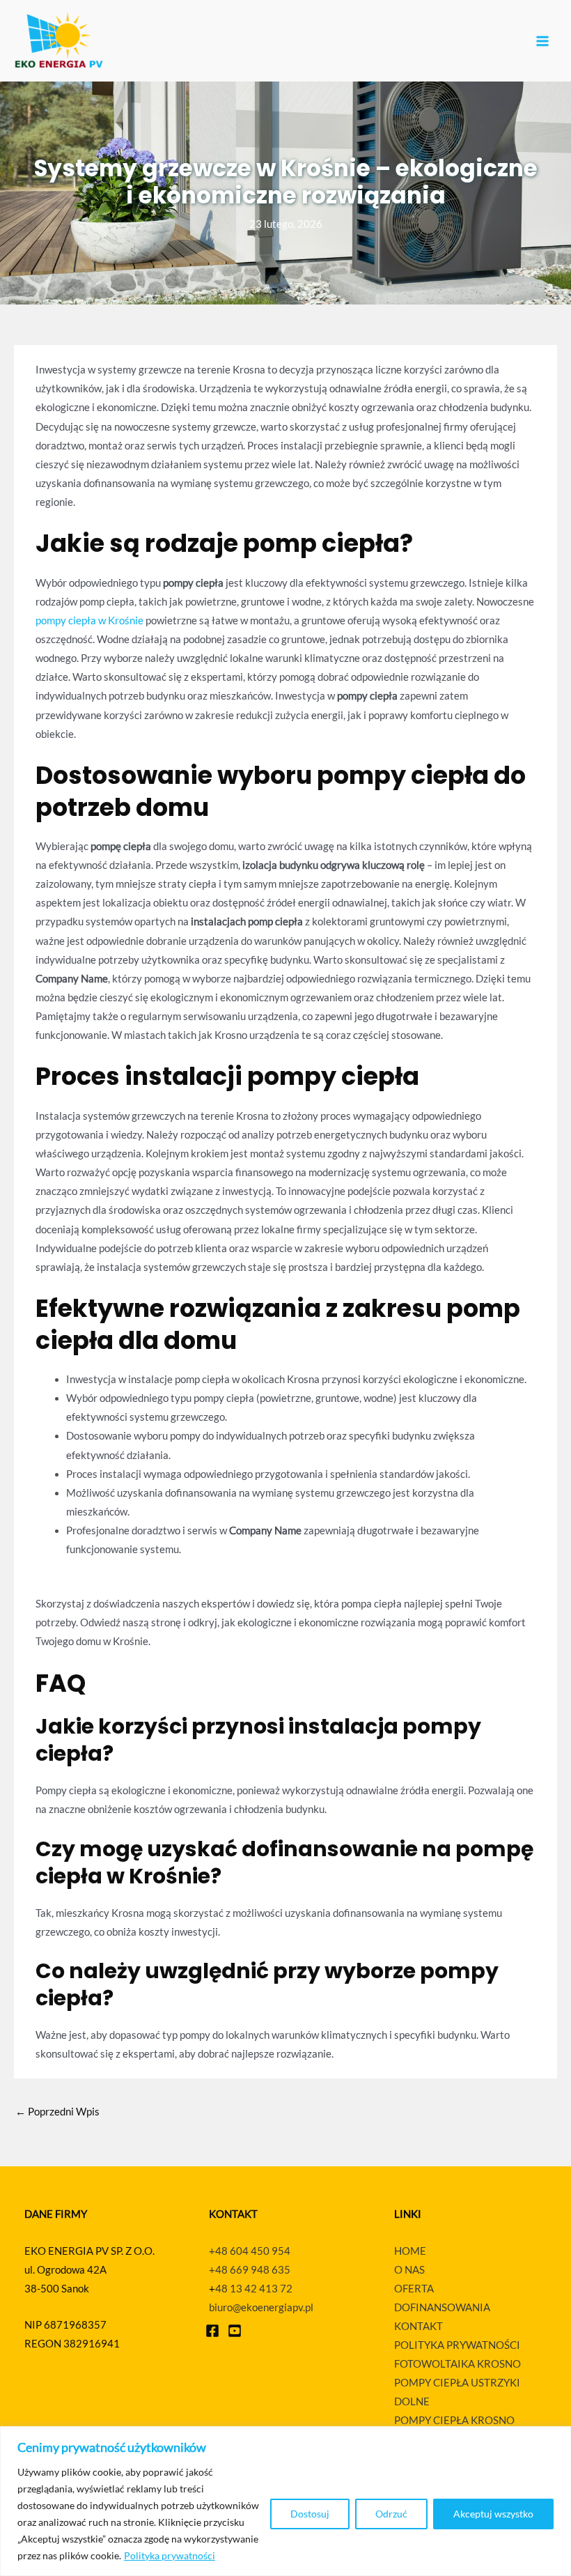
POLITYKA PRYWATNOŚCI (457, 2345)
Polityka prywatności (170, 2555)
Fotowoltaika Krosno (457, 2364)
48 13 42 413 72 (254, 2289)
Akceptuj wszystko (493, 2514)
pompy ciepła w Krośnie (89, 620)
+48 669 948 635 (250, 2270)
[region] (285, 2501)
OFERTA (414, 2289)
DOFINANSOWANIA (442, 2307)
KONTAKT (419, 2326)
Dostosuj (310, 2514)
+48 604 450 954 (250, 2251)
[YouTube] (235, 2331)
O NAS (409, 2270)
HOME (410, 2251)
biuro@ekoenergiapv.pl (261, 2307)
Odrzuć (391, 2514)
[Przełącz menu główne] (542, 41)
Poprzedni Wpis (57, 2112)
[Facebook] (212, 2331)
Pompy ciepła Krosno (454, 2420)
